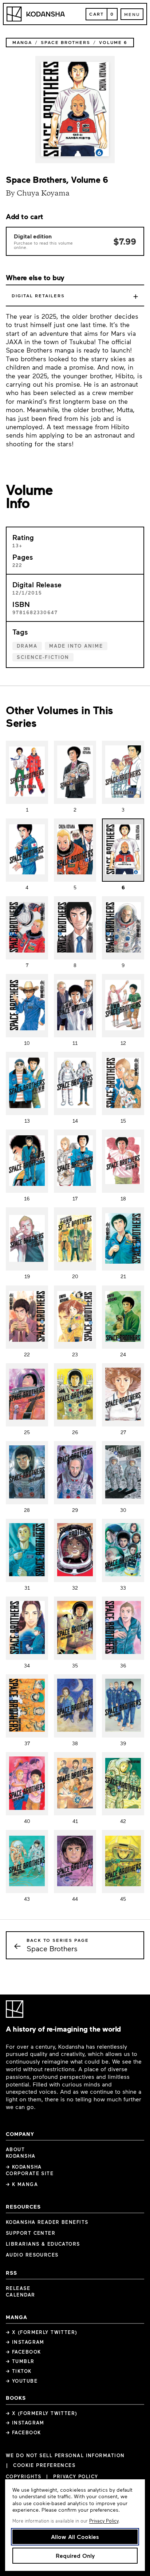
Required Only (75, 2555)
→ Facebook (23, 2352)
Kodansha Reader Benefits (47, 2222)
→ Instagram (25, 2342)
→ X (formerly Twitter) (42, 2332)
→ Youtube (22, 2381)
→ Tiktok (19, 2371)
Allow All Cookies (75, 2537)
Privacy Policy (76, 2476)
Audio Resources (32, 2255)
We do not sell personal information (65, 2456)
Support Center (31, 2233)
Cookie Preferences (44, 2465)
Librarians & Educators (43, 2244)
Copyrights (23, 2476)
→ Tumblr (20, 2361)
